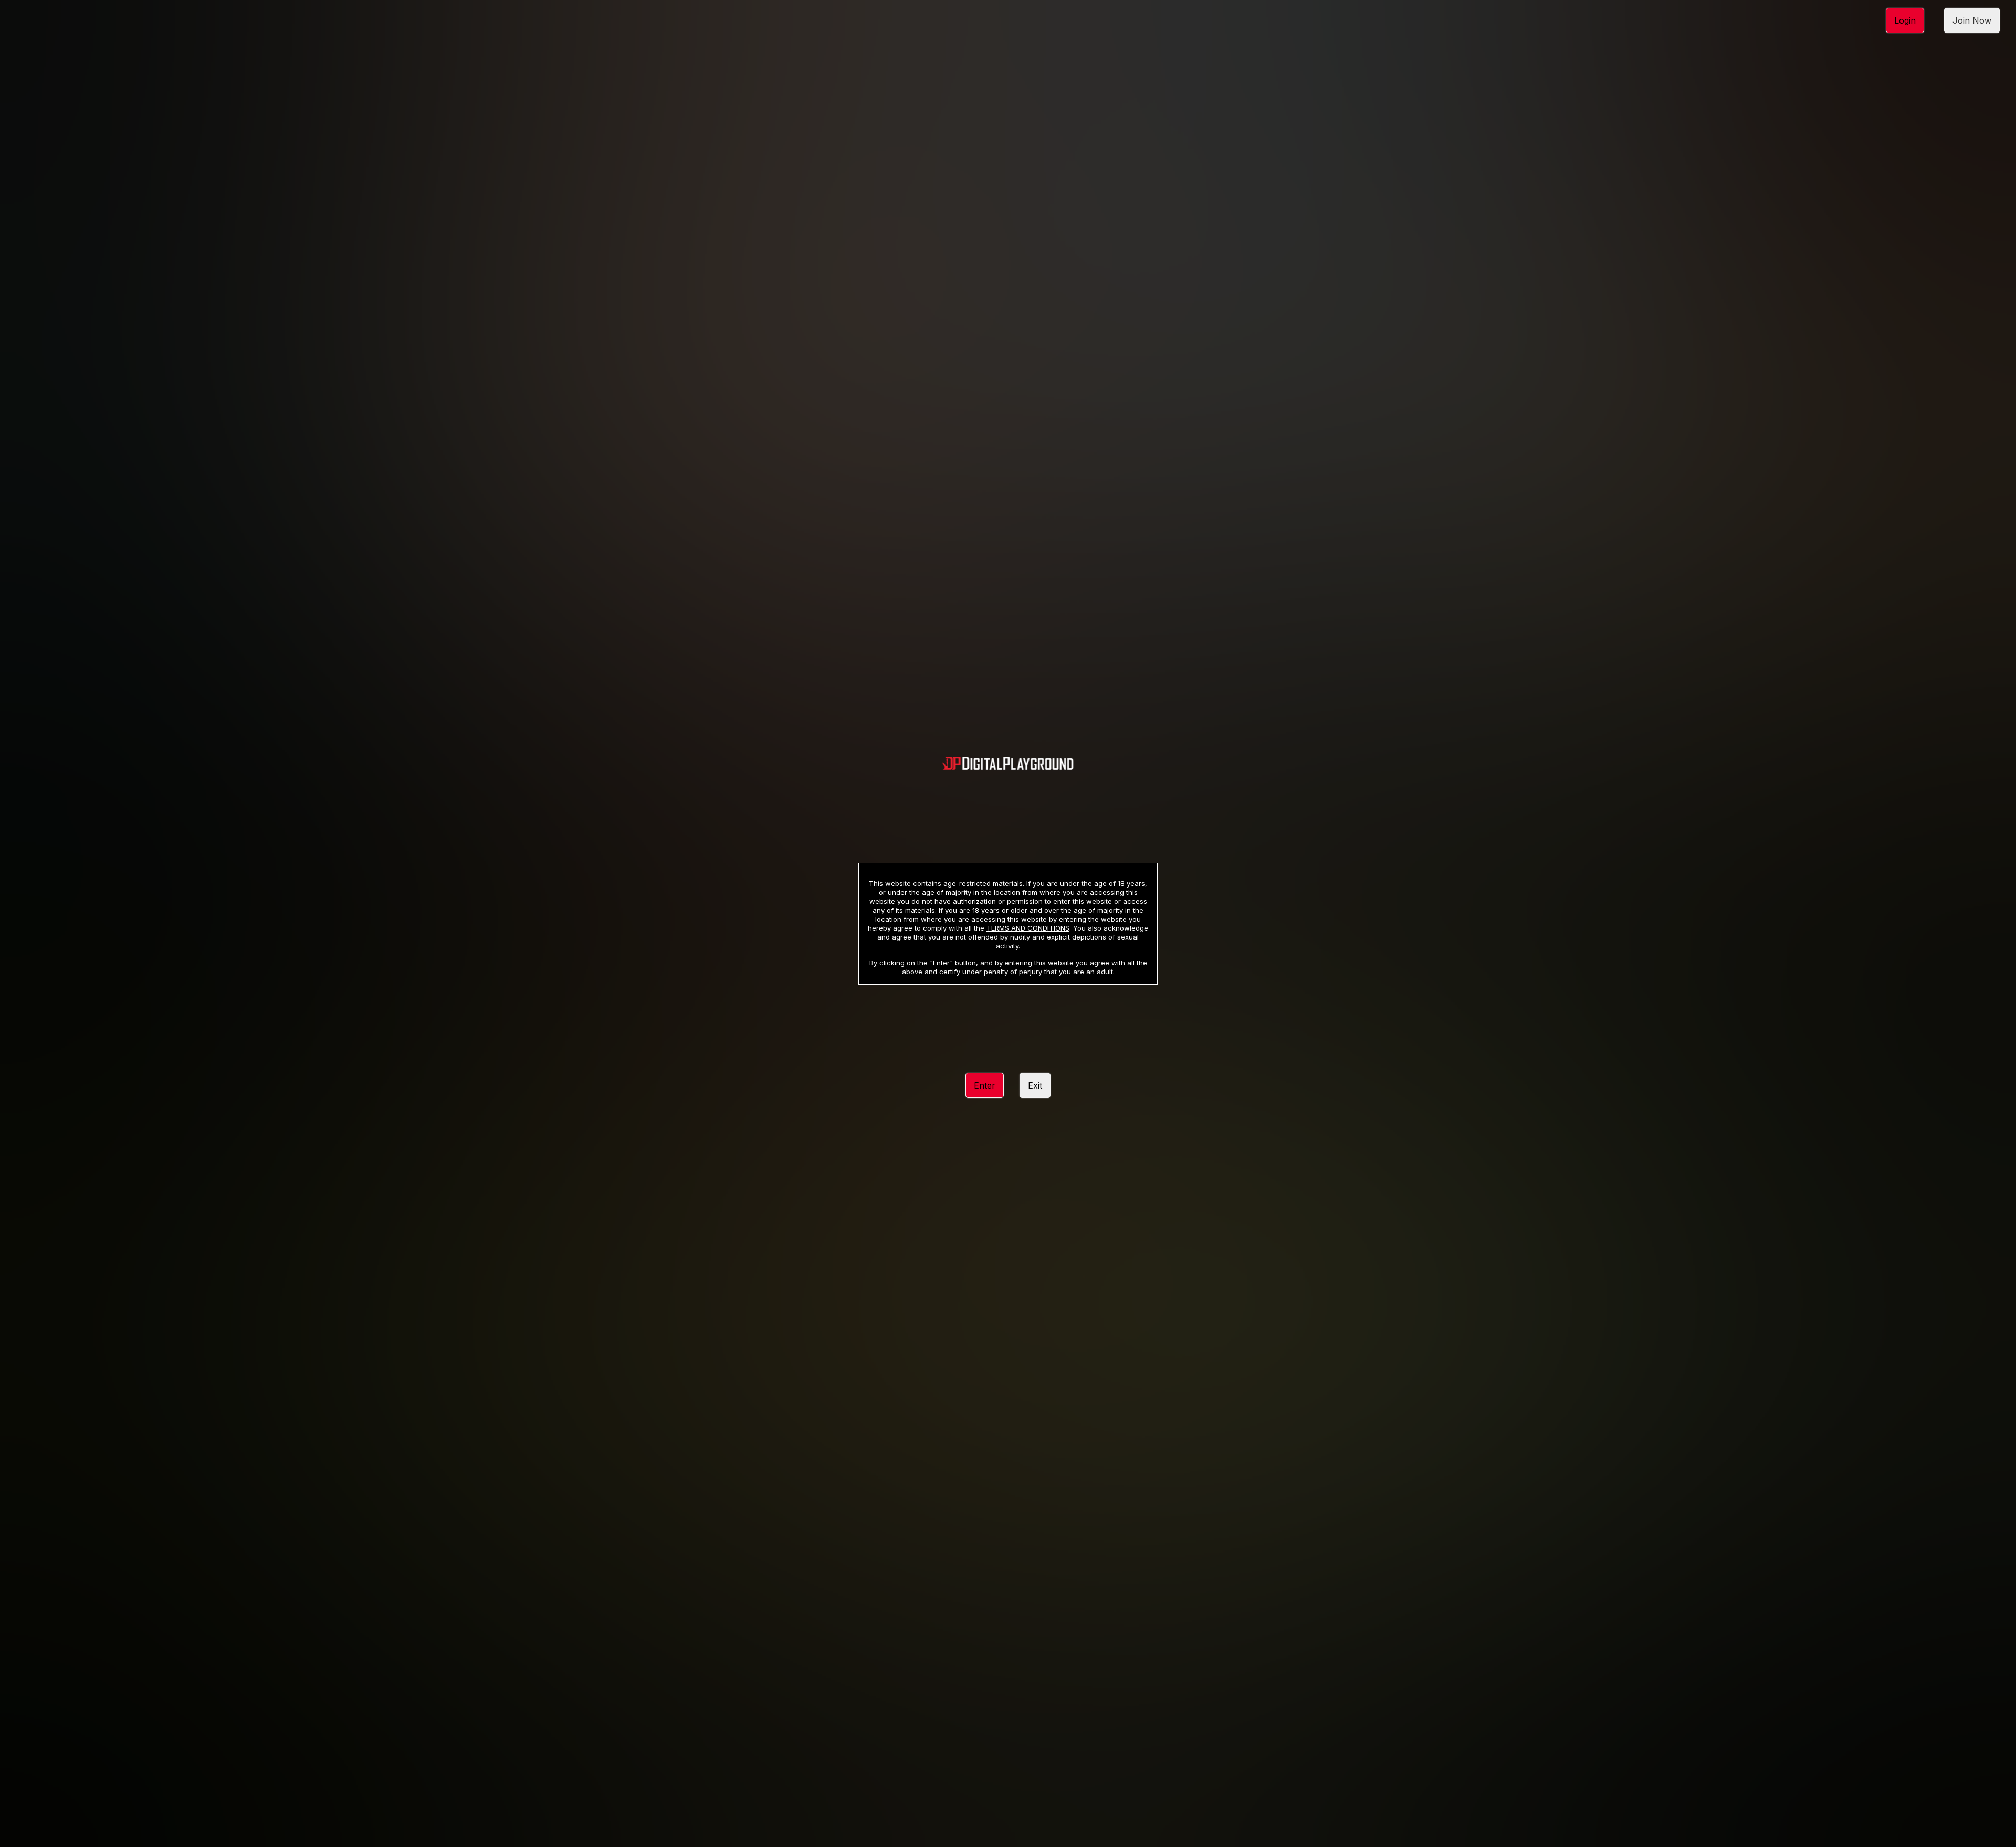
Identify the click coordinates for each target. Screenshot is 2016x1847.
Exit (1035, 1085)
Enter (985, 1085)
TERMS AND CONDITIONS (1028, 928)
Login (1905, 20)
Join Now (1972, 20)
